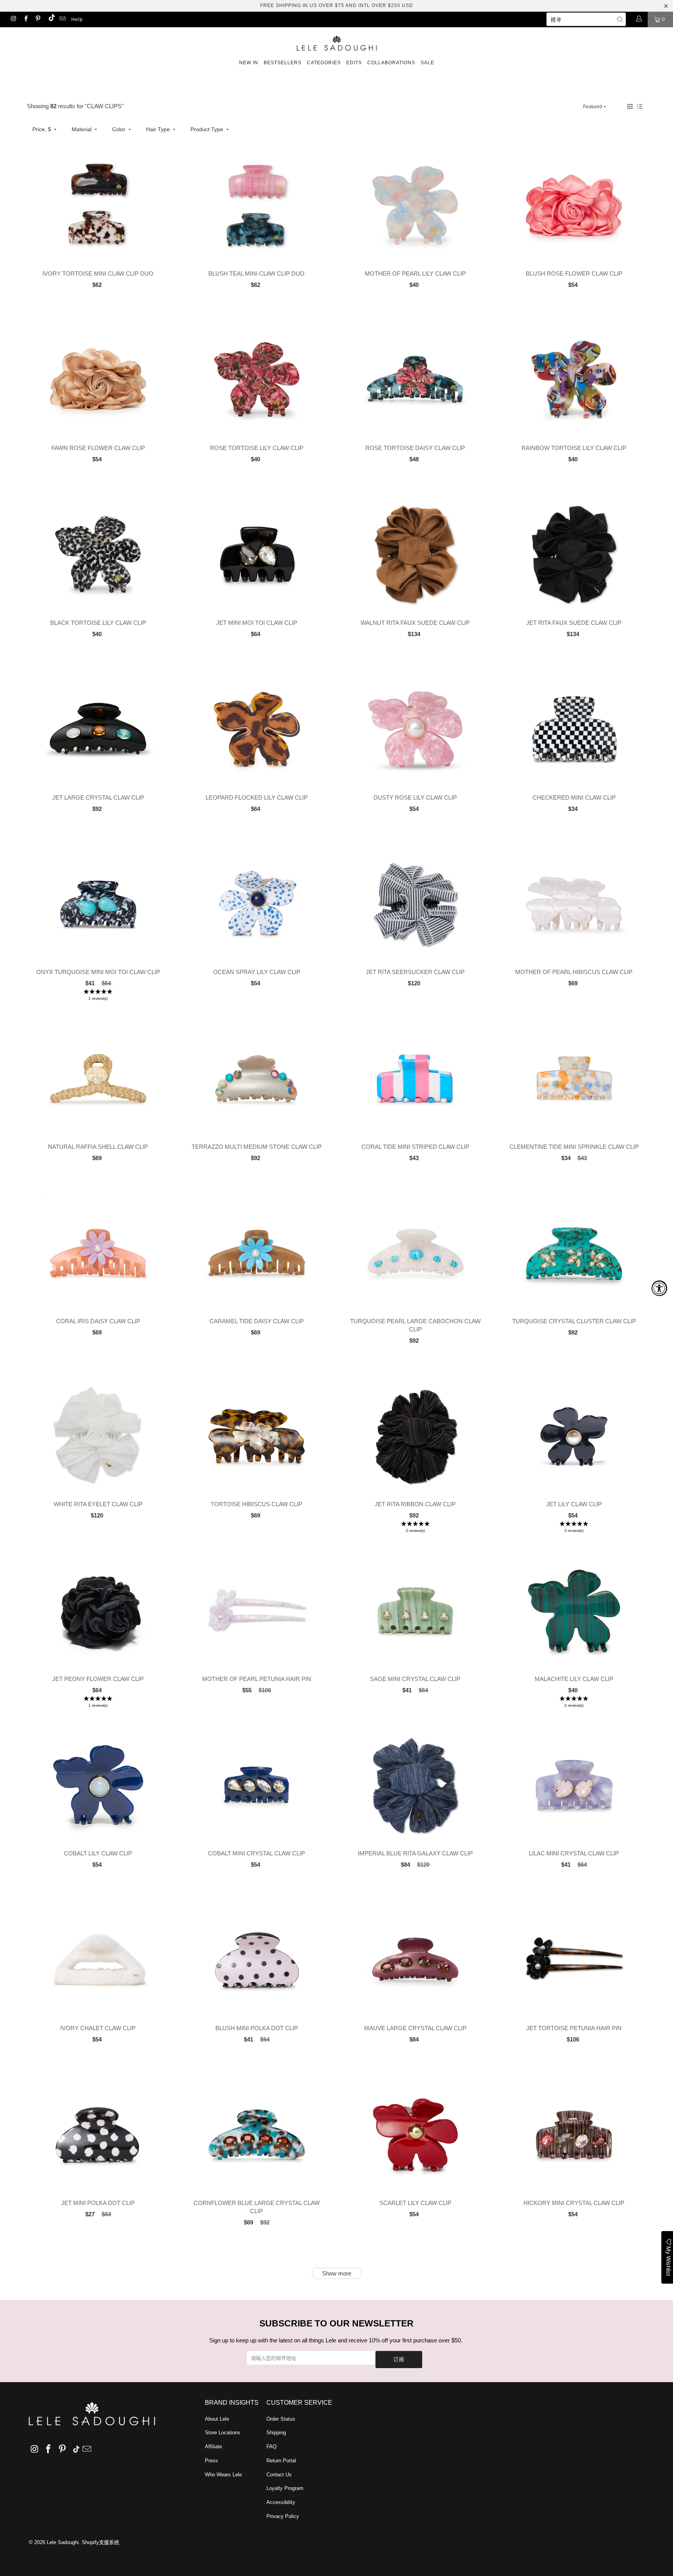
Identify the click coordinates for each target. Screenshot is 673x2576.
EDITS (354, 63)
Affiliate (213, 2447)
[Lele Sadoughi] (336, 42)
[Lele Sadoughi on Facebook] (25, 19)
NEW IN (249, 63)
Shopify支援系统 (100, 2542)
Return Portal (281, 2461)
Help (77, 19)
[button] (630, 106)
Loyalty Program (285, 2488)
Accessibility (281, 2502)
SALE (427, 63)
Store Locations (223, 2433)
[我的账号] (639, 19)
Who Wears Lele (223, 2475)
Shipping (276, 2433)
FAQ (271, 2447)
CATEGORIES (324, 63)
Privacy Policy (283, 2516)
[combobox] (586, 19)
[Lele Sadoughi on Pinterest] (38, 19)
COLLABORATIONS (391, 63)
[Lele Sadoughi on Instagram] (13, 19)
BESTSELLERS (283, 63)
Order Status (281, 2419)
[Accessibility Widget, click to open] (659, 1288)
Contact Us (279, 2475)
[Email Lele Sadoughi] (62, 19)
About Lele (217, 2419)
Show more (337, 2273)
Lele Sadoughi (63, 2542)
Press (211, 2461)
